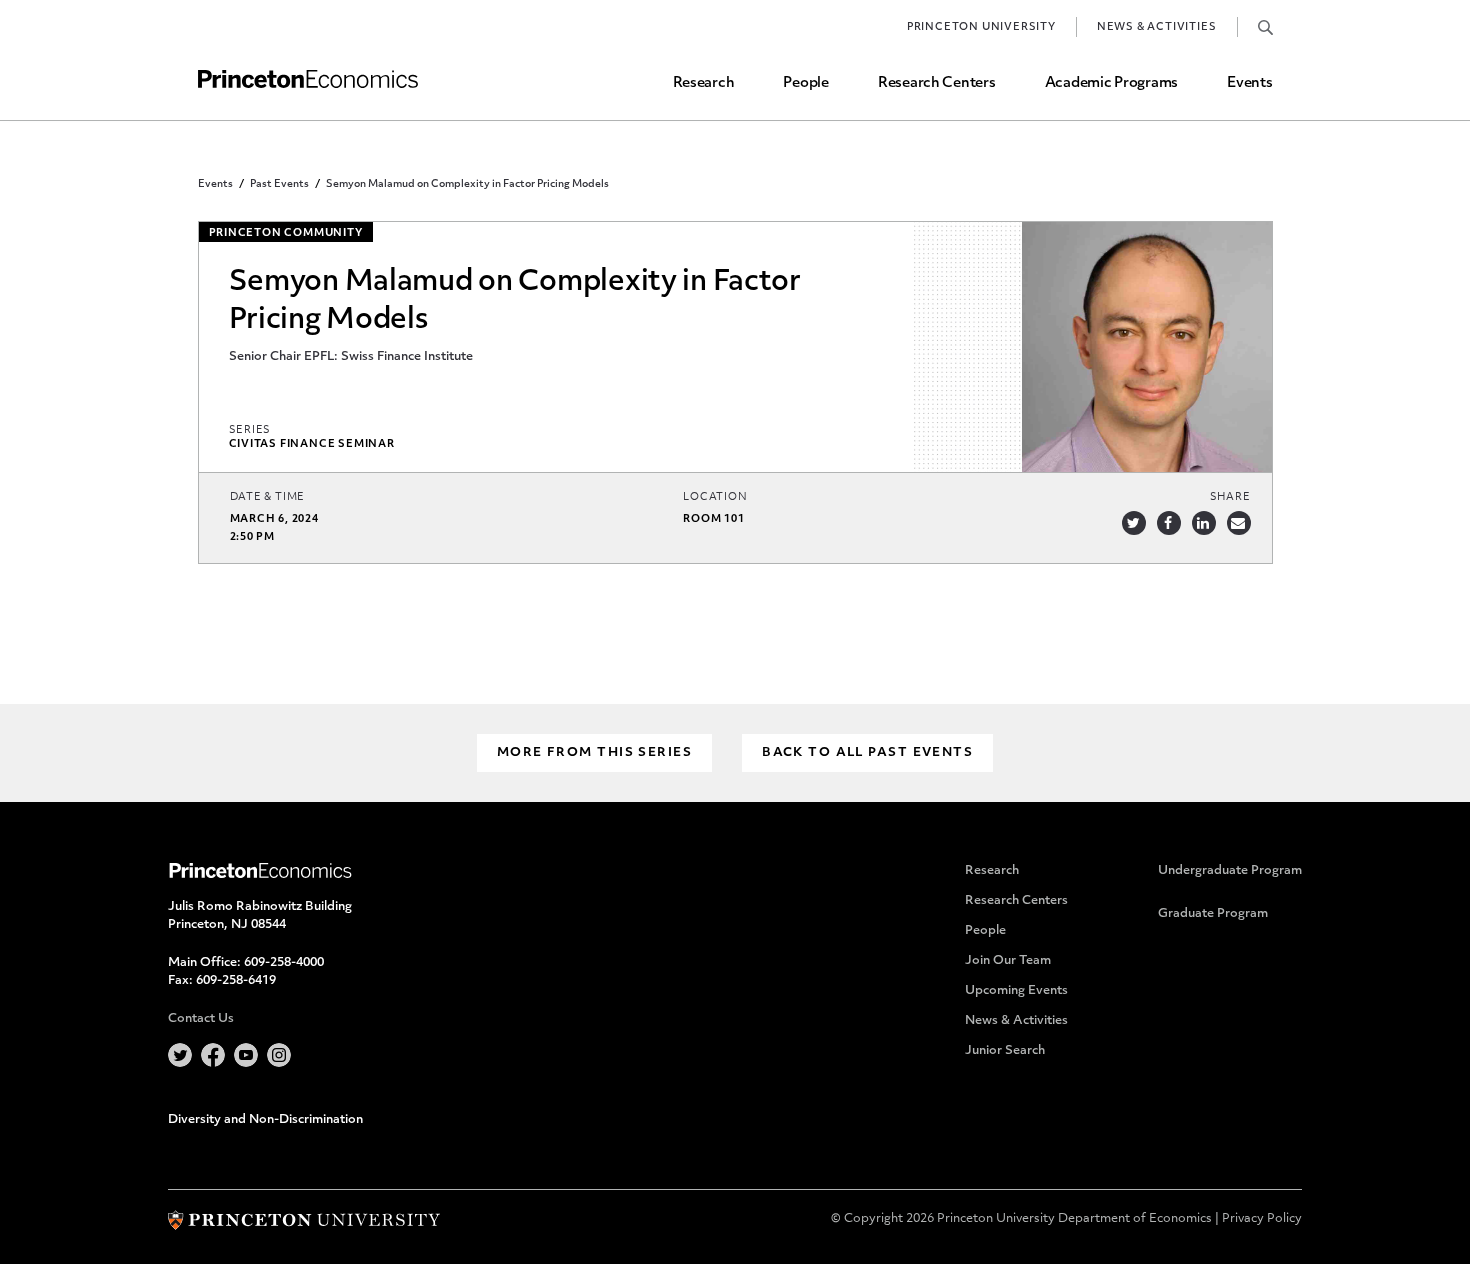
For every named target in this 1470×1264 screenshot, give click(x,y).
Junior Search (1005, 1051)
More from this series (594, 753)
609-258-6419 (236, 981)
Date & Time (268, 497)
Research (704, 83)
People (805, 83)
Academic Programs (1111, 83)
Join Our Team (1008, 961)
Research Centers (937, 83)
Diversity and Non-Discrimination (265, 1120)
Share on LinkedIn (1204, 523)
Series (250, 430)
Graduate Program (1213, 914)
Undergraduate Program (1230, 871)
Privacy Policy (1262, 1219)
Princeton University (981, 27)
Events (1249, 83)
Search (1265, 27)
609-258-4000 (284, 963)
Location (715, 497)
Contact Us (201, 1019)
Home (308, 79)
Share (1230, 497)
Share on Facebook (1169, 523)
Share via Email (1239, 523)
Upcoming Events (1016, 991)
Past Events (279, 184)
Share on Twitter (1134, 523)
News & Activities (1157, 27)
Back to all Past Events (867, 753)
